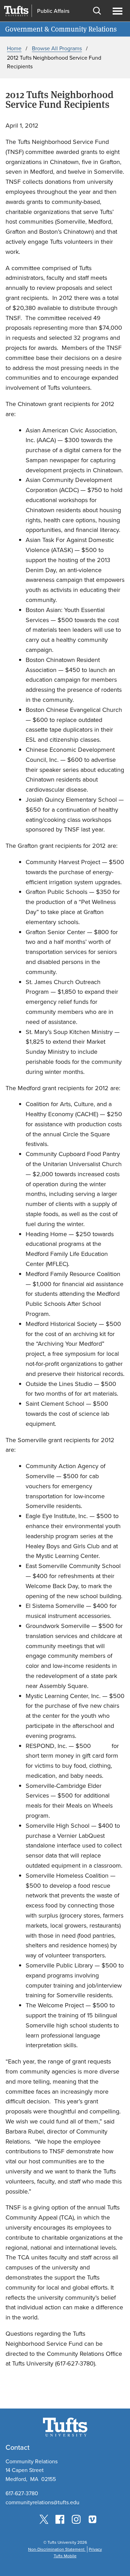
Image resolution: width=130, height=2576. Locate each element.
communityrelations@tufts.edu (42, 2502)
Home (14, 48)
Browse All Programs (57, 48)
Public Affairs (53, 11)
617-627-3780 (22, 2493)
